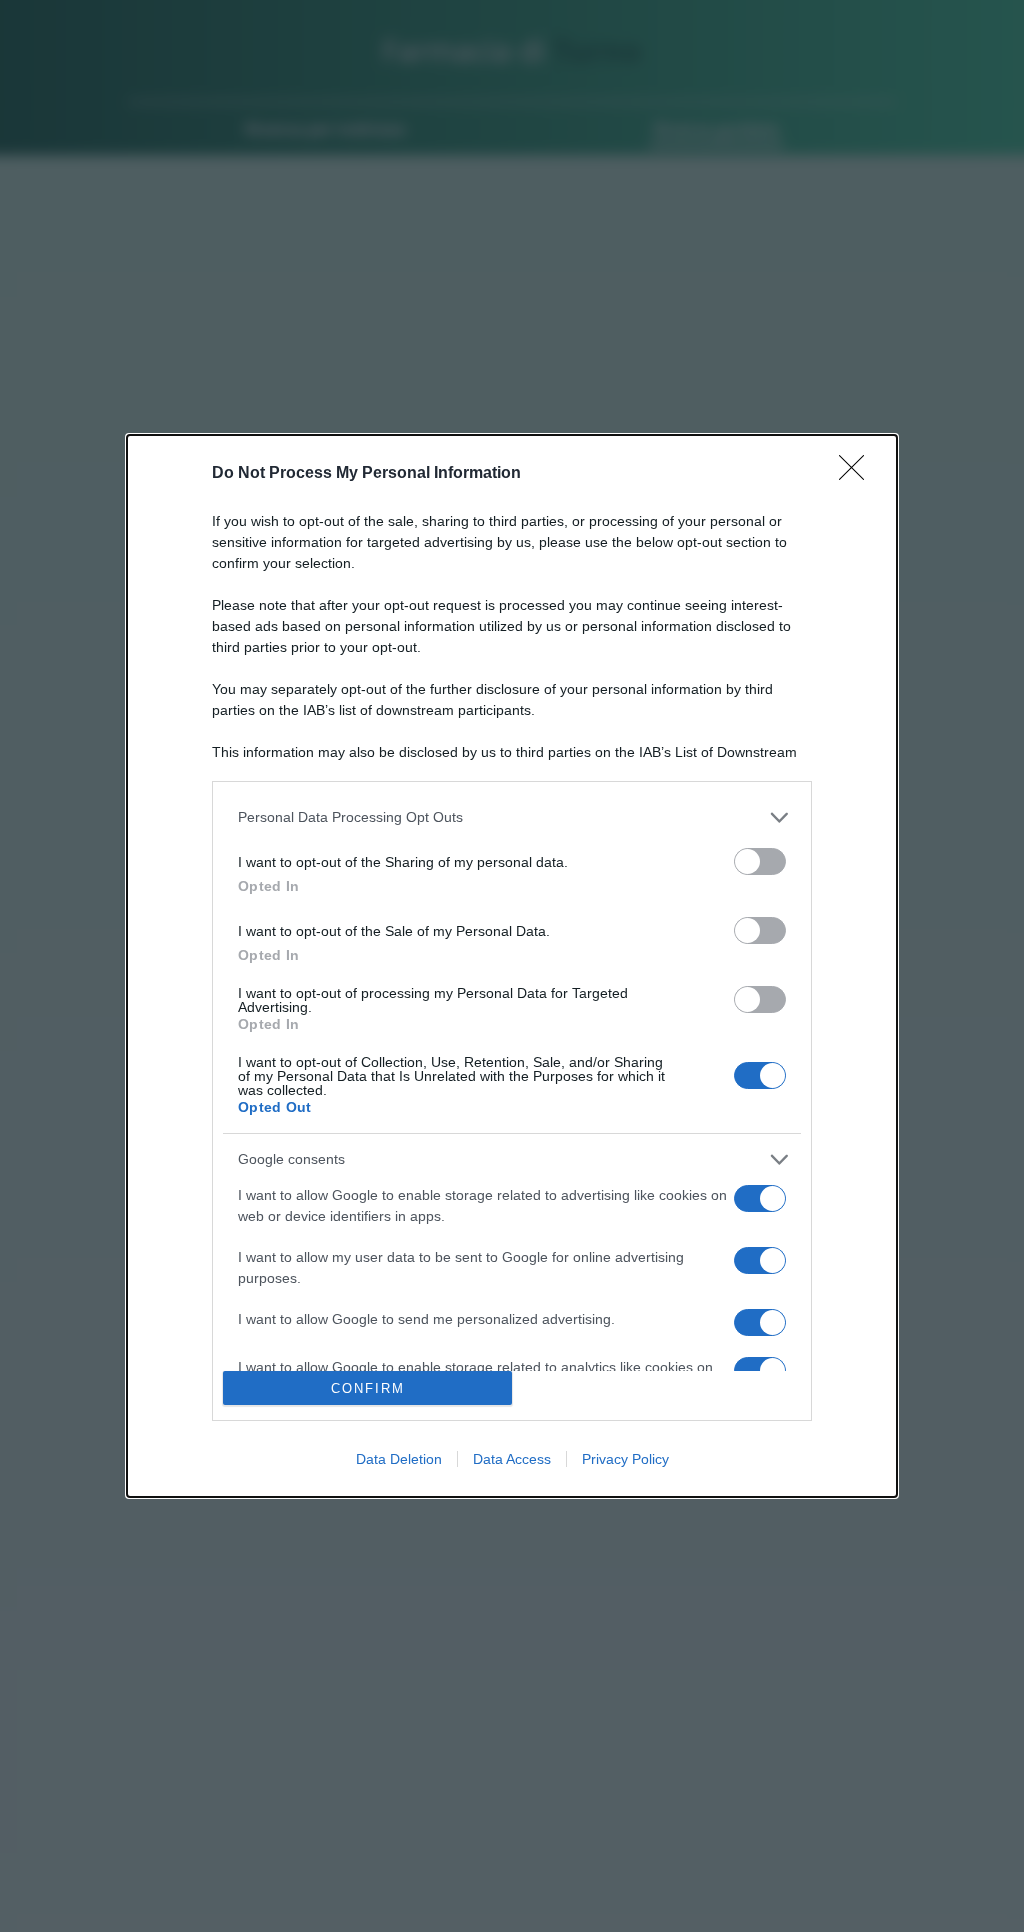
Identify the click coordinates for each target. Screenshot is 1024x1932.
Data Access (512, 1459)
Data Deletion (399, 1459)
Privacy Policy (625, 1459)
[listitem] (512, 817)
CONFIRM (368, 1388)
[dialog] (512, 966)
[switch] (760, 861)
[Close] (858, 474)
